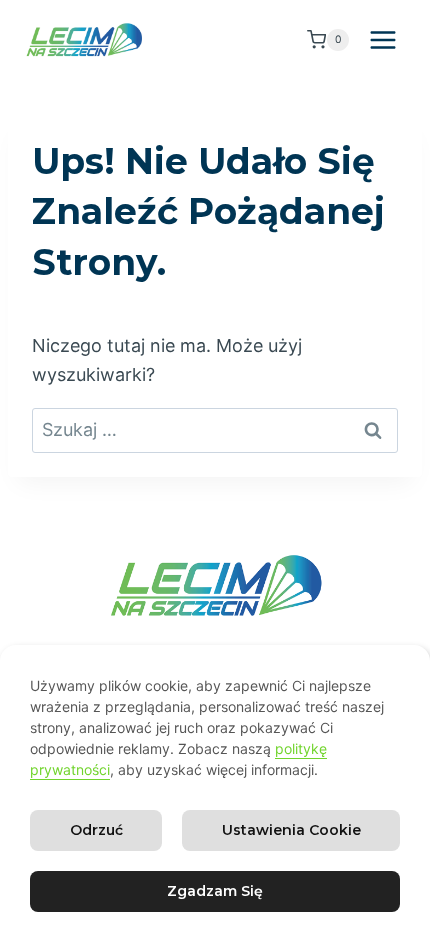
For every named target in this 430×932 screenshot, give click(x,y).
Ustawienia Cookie (291, 830)
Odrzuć (96, 830)
